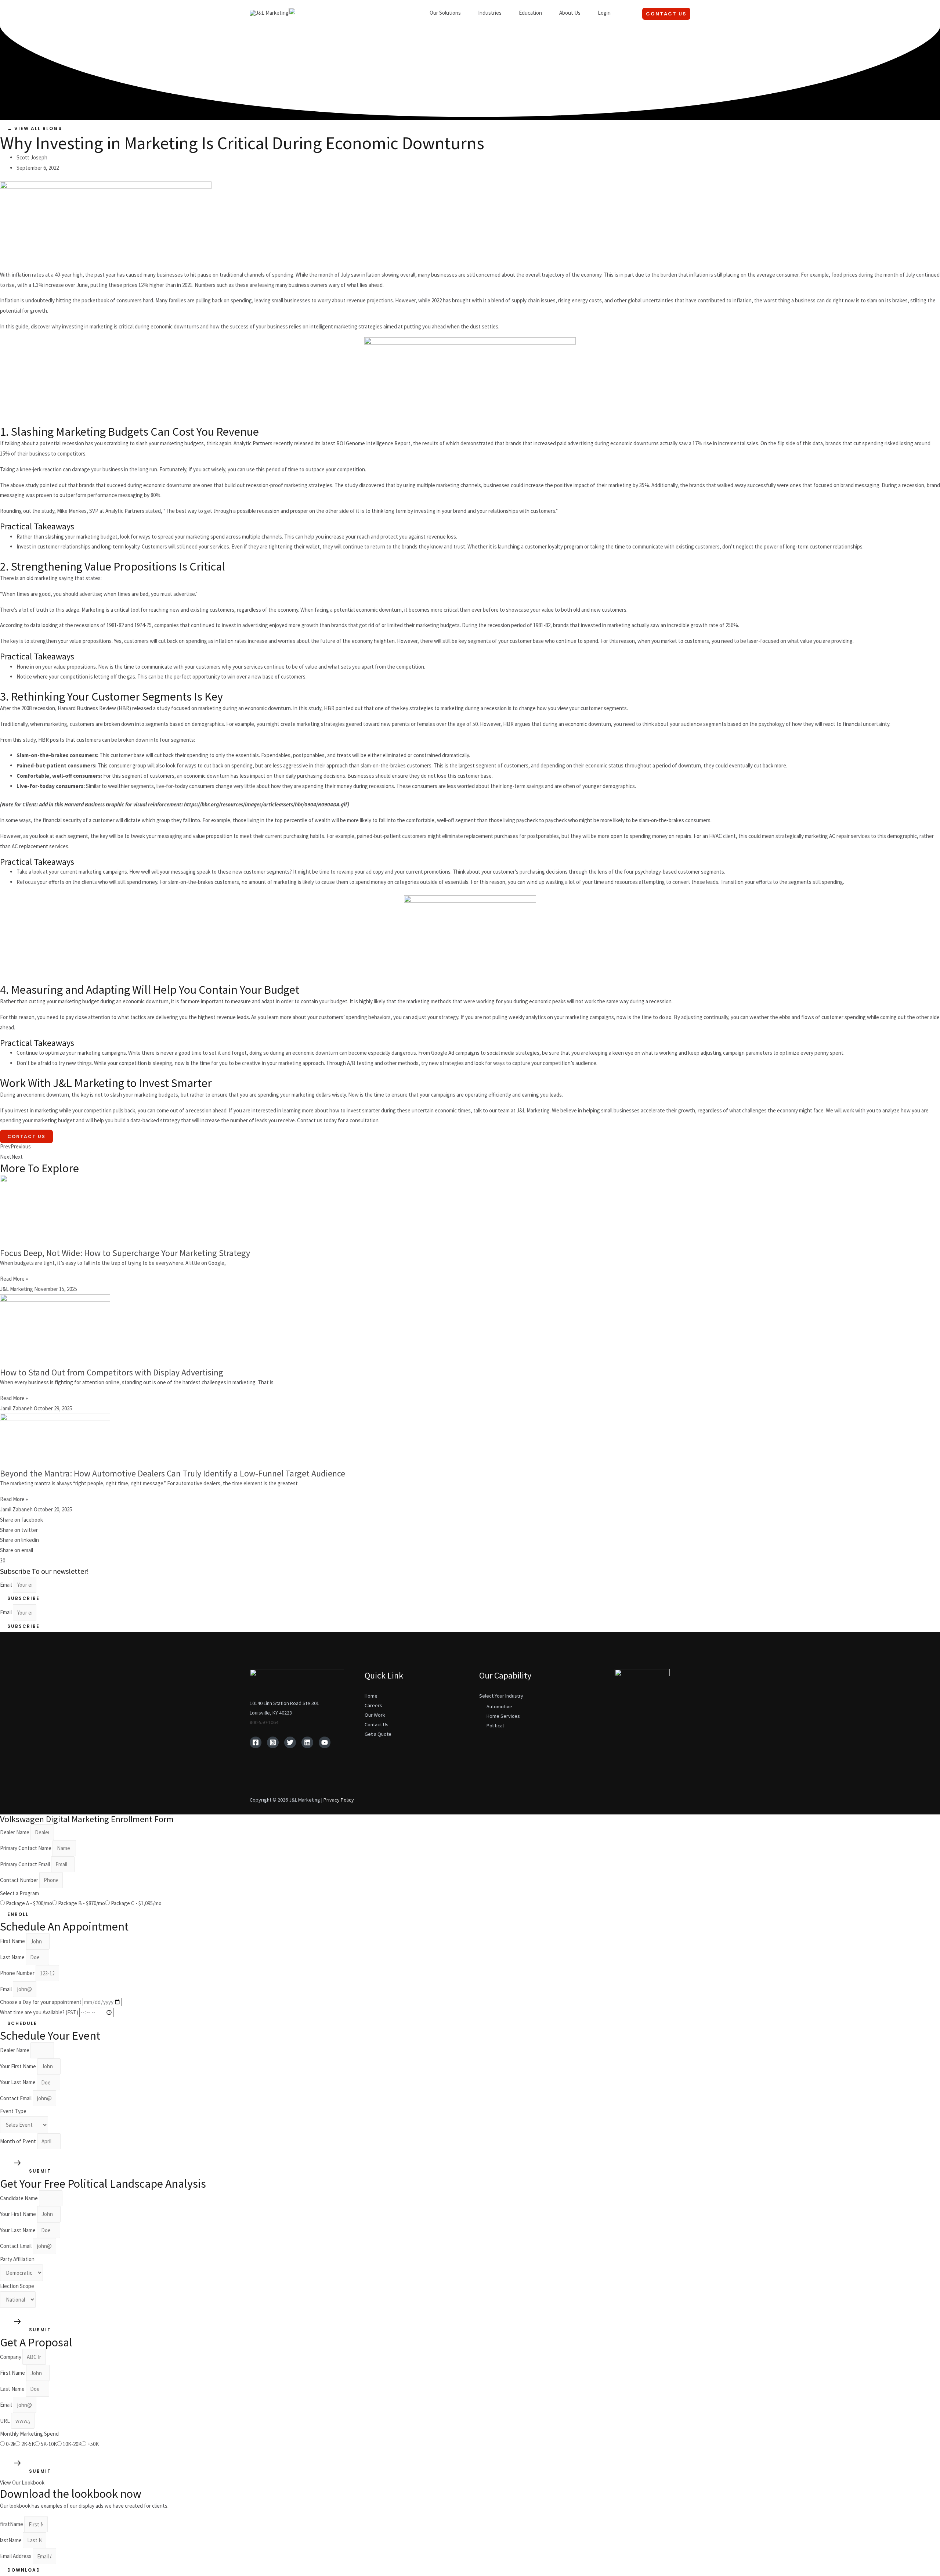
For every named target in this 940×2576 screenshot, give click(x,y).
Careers (373, 1705)
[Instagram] (273, 1742)
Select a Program (19, 1893)
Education (530, 13)
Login (604, 13)
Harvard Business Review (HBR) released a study (114, 708)
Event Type (13, 2111)
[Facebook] (256, 1742)
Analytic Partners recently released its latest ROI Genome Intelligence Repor (321, 443)
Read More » (14, 1279)
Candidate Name (19, 2198)
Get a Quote (378, 1734)
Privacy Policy (339, 1800)
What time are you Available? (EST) (40, 2012)
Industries (490, 13)
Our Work (375, 1715)
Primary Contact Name (26, 1848)
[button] (35, 128)
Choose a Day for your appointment (41, 2002)
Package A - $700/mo (29, 1903)
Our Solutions (445, 13)
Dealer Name (15, 1832)
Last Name (13, 1957)
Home (371, 1696)
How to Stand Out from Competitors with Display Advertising (112, 1372)
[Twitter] (290, 1742)
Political (495, 1726)
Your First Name (19, 2066)
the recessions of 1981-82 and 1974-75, (109, 625)
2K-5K (28, 2444)
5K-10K (49, 2444)
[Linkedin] (307, 1742)
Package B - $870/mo (82, 1903)
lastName (11, 2540)
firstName (12, 2524)
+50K (93, 2444)
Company (11, 2357)
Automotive (499, 1706)
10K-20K (72, 2444)
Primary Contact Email (26, 1864)
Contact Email (16, 2098)
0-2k (11, 2444)
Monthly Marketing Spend (29, 2434)
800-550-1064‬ (264, 1722)
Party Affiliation (17, 2259)
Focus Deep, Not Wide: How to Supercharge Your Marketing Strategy (125, 1253)
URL (6, 2421)
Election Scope (17, 2286)
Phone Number (18, 1973)
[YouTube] (325, 1742)
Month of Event (19, 2141)
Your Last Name (18, 2082)
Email (6, 1585)
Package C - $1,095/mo (136, 1903)
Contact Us (26, 1136)
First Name (13, 1941)
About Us (570, 13)
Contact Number (20, 1880)
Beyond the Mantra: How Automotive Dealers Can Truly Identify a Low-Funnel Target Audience (173, 1473)
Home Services (503, 1716)
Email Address (16, 2556)
